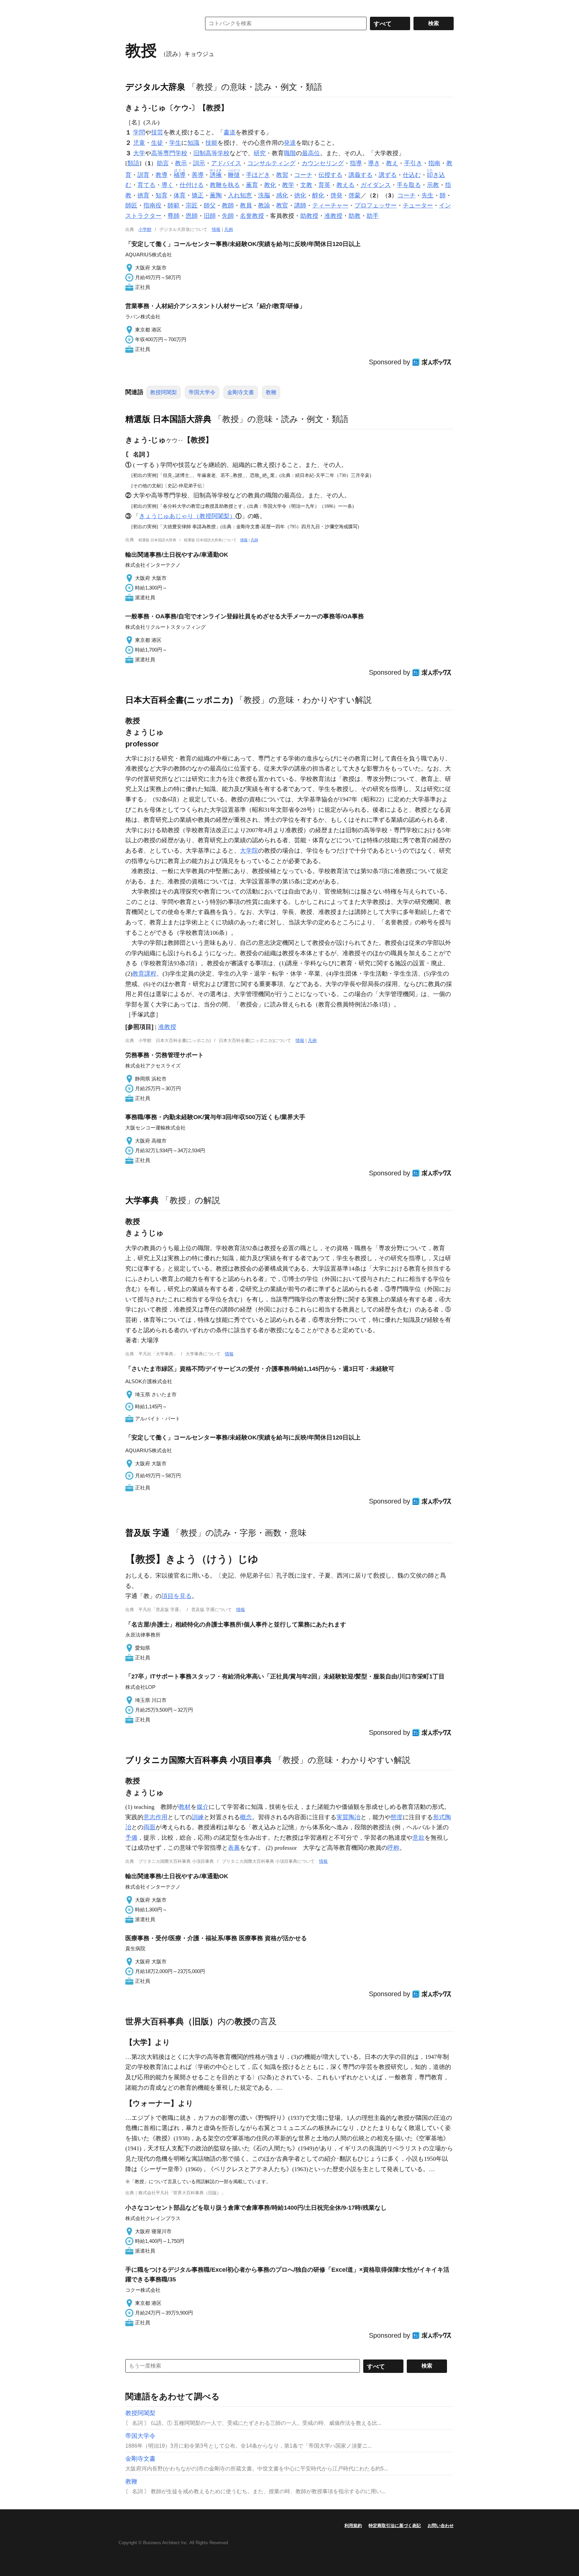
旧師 (210, 216)
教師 (228, 205)
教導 (162, 175)
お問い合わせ (441, 2526)
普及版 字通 (147, 1533)
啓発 (336, 195)
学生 (175, 143)
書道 (230, 132)
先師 (228, 216)
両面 (149, 1827)
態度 (397, 1817)
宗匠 (192, 205)
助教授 (309, 216)
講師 (300, 205)
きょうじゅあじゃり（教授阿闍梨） (187, 516)
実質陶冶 (348, 1817)
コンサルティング (271, 163)
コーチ (303, 175)
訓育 (143, 175)
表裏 (234, 1848)
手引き (413, 163)
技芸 (157, 132)
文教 (306, 185)
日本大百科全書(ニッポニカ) (179, 700)
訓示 (199, 163)
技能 (211, 143)
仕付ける (192, 185)
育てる (146, 185)
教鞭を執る (225, 185)
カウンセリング (323, 163)
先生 (428, 195)
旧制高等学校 (211, 153)
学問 (139, 132)
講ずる (388, 175)
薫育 (252, 185)
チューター (418, 205)
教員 (246, 205)
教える (345, 185)
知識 (193, 143)
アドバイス (226, 163)
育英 (324, 185)
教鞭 (271, 392)
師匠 (131, 205)
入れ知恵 (240, 195)
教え (392, 163)
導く (168, 185)
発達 (290, 143)
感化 (282, 195)
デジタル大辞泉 (155, 87)
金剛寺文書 (241, 392)
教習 (282, 175)
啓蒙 (355, 195)
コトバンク (158, 23)
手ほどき (258, 175)
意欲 (419, 1838)
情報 (216, 229)
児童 (139, 143)
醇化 (318, 195)
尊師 (174, 216)
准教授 (333, 216)
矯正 (198, 195)
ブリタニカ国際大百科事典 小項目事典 (199, 1760)
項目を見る (177, 1596)
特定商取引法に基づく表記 (395, 2526)
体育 (180, 195)
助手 (373, 216)
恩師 (192, 216)
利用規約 (353, 2526)
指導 (356, 163)
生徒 (157, 143)
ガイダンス (376, 185)
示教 (433, 185)
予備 (131, 1838)
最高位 (311, 153)
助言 (163, 163)
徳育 (143, 195)
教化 (270, 185)
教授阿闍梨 (164, 392)
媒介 (203, 1807)
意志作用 (155, 1817)
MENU (132, 7)
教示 (181, 163)
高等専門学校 (169, 153)
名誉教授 (252, 216)
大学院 (249, 851)
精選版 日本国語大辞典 (168, 419)
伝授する (330, 175)
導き (374, 163)
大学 (139, 153)
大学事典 (142, 1200)
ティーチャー (330, 205)
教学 (288, 185)
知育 (162, 195)
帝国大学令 (202, 392)
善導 (198, 175)
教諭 (264, 205)
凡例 (229, 229)
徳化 (300, 195)
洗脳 (264, 195)
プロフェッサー (376, 205)
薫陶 (216, 195)
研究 (260, 153)
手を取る (409, 185)
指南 (434, 163)
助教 (355, 216)
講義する (361, 175)
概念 (246, 1817)
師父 (210, 205)
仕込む (412, 175)
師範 (174, 205)
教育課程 (144, 974)
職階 (290, 153)
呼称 (393, 1848)
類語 (133, 163)
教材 (185, 1807)
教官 (282, 205)
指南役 (152, 205)
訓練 (198, 1817)
